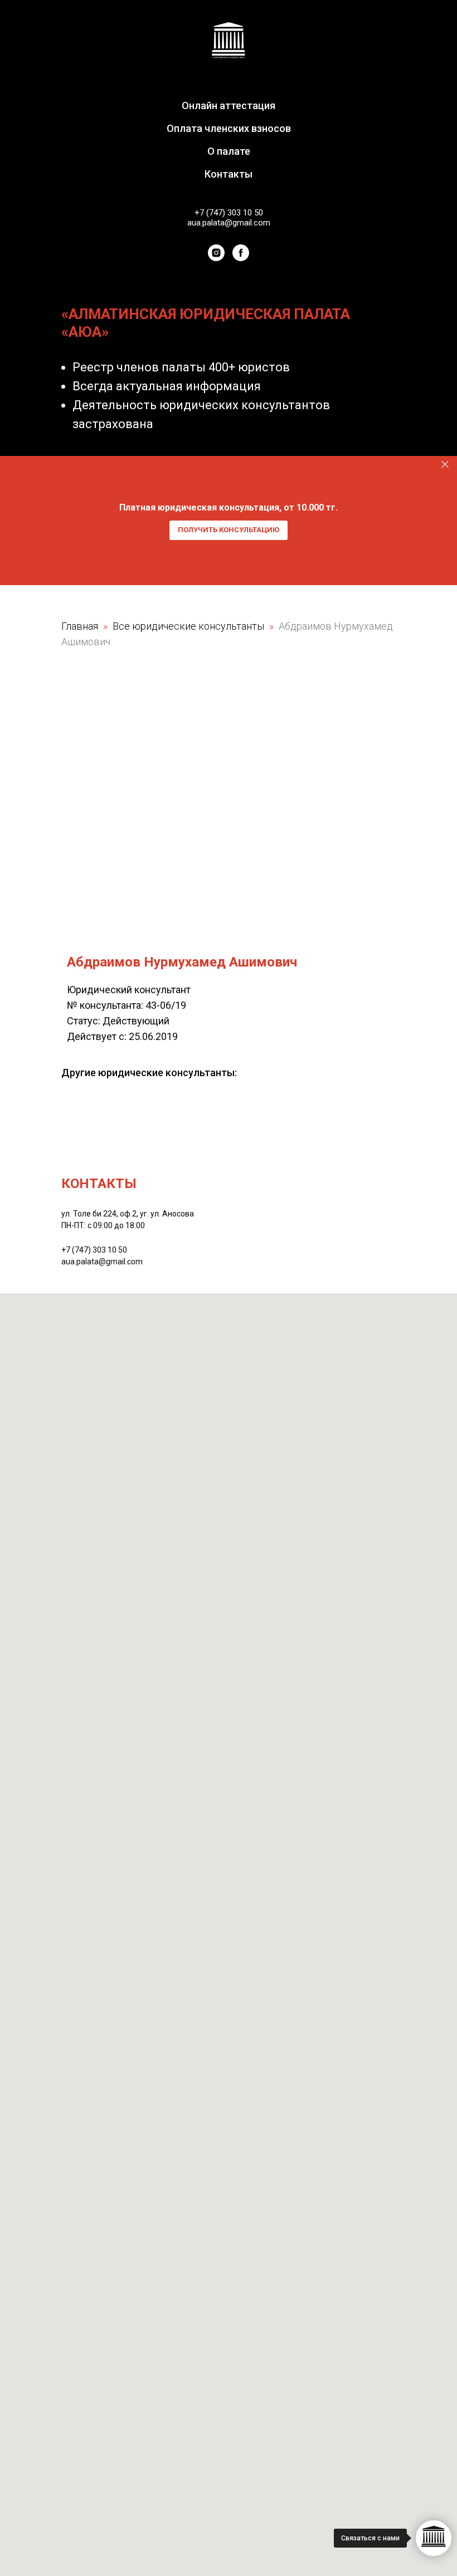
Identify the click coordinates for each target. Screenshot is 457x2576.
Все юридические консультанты (189, 626)
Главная (80, 626)
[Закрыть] (445, 465)
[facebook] (241, 253)
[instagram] (216, 253)
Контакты (229, 174)
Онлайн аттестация (229, 106)
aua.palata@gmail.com (229, 223)
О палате (229, 151)
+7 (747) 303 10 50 (229, 213)
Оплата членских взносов (229, 128)
